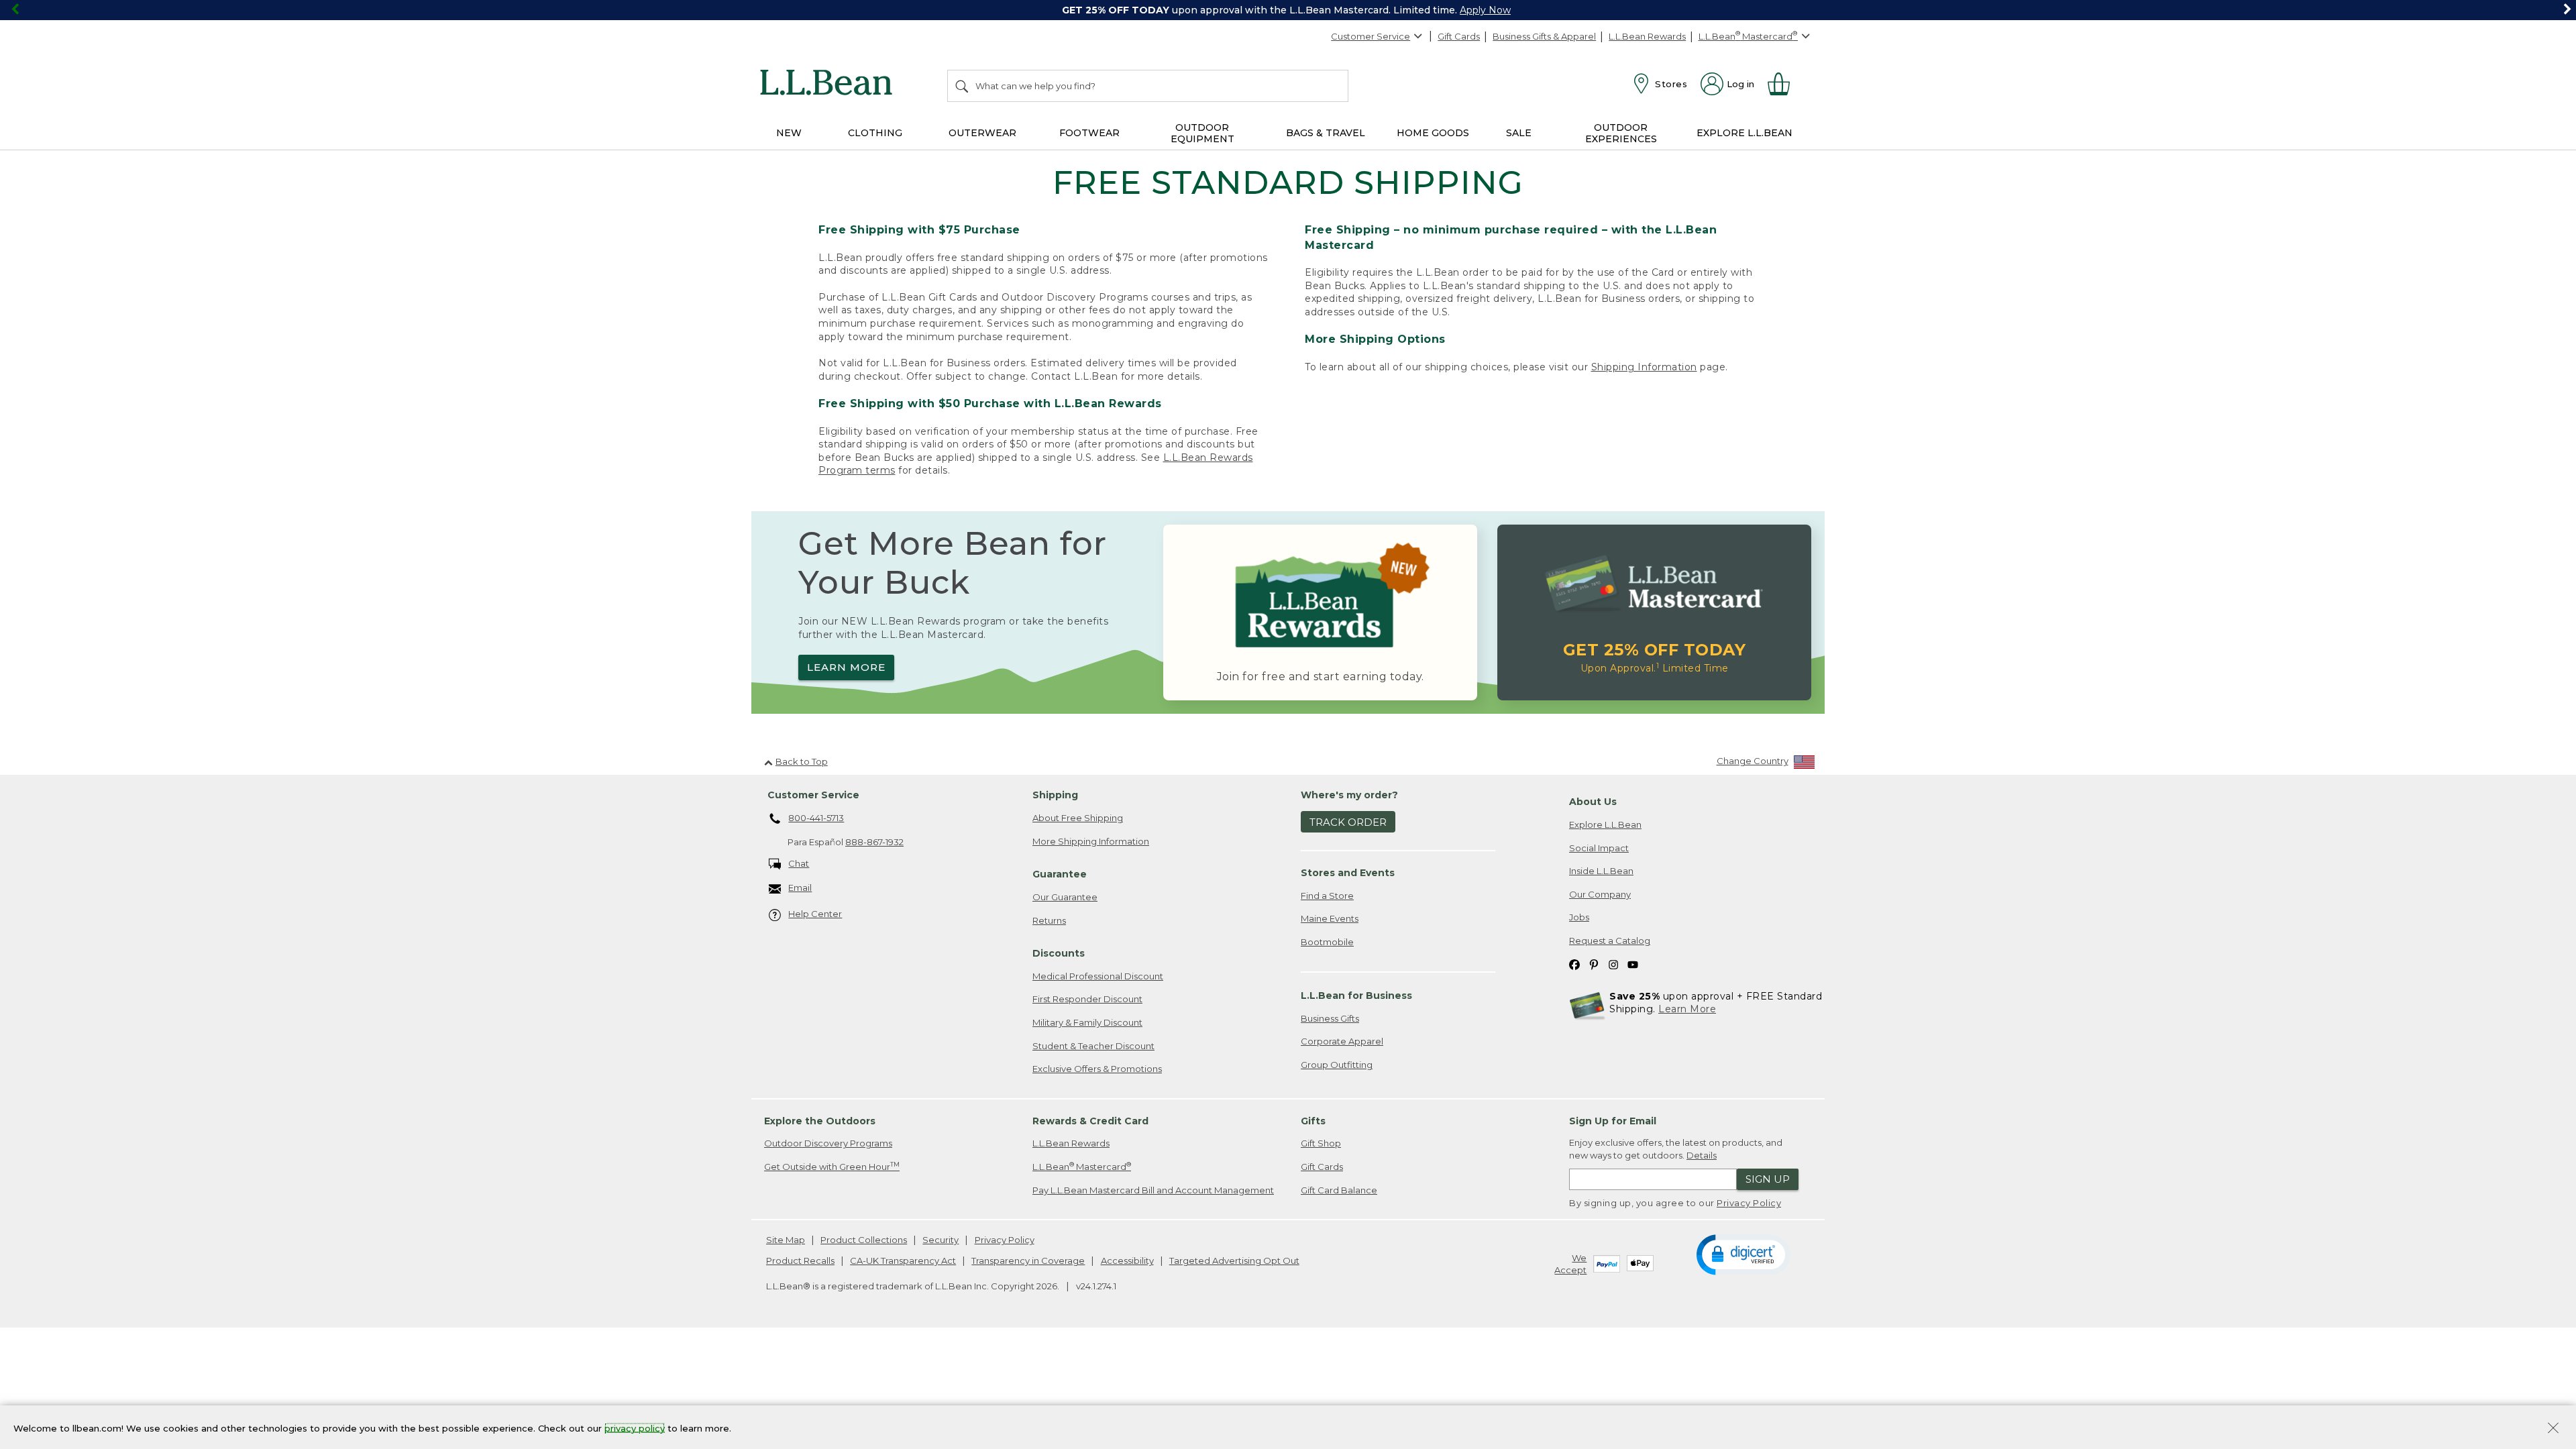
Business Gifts (1330, 1018)
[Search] (963, 86)
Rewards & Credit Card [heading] (1090, 1121)
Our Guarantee (1065, 897)
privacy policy (635, 1428)
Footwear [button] (1089, 133)
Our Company (1600, 894)
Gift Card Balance (1339, 1190)
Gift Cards (1459, 36)
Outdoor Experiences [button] (1621, 133)
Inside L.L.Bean (1601, 871)
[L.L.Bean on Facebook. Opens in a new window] (1574, 964)
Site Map (786, 1240)
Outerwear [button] (982, 133)
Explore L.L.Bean (1605, 824)
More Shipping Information (1091, 841)
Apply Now (1485, 10)
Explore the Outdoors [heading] (820, 1121)
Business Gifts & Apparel (1544, 36)
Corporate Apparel (1342, 1041)
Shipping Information (1644, 367)
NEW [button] (789, 133)
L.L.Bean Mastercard (1082, 1166)
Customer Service (1371, 36)
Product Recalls (800, 1260)
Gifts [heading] (1313, 1121)
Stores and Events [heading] (1348, 873)
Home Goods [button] (1433, 133)
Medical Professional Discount (1098, 976)
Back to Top (802, 761)
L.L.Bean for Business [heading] (1356, 996)
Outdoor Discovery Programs (828, 1143)
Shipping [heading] (1055, 795)
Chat (799, 863)
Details (1702, 1155)
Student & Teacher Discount (1093, 1046)
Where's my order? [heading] (1349, 795)
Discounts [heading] (1059, 953)
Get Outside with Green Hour (832, 1166)
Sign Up (1768, 1179)
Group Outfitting (1337, 1065)
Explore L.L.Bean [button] (1745, 133)
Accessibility (1127, 1260)
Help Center (815, 914)
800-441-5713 (816, 818)
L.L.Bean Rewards (1647, 36)
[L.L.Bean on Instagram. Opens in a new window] (1613, 964)
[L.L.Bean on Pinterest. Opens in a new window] (1594, 964)
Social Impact (1599, 848)
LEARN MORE (846, 667)
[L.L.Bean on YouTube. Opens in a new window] (1633, 964)
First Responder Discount (1087, 999)
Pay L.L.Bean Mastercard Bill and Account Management (1153, 1190)
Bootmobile (1327, 942)
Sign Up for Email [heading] (1613, 1121)
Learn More (1687, 1009)
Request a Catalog (1610, 941)
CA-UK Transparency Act (903, 1260)
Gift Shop (1321, 1143)
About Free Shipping (1078, 818)
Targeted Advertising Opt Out (1234, 1260)
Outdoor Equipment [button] (1202, 133)
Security (941, 1240)
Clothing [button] (875, 133)
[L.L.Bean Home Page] (829, 85)
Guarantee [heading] (1060, 874)
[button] (1743, 1254)
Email (800, 888)
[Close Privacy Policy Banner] (2553, 1429)
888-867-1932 (874, 842)
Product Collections (864, 1240)
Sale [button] (1519, 133)
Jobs (1579, 917)
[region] (1288, 10)
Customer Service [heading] (813, 795)
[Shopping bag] (1784, 84)
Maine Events (1330, 918)
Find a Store (1327, 896)
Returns (1049, 920)
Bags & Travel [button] (1326, 133)
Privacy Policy (1749, 1203)
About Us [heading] (1593, 802)
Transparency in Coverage (1028, 1260)
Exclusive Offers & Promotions (1097, 1069)
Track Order (1348, 822)
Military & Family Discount (1087, 1022)
